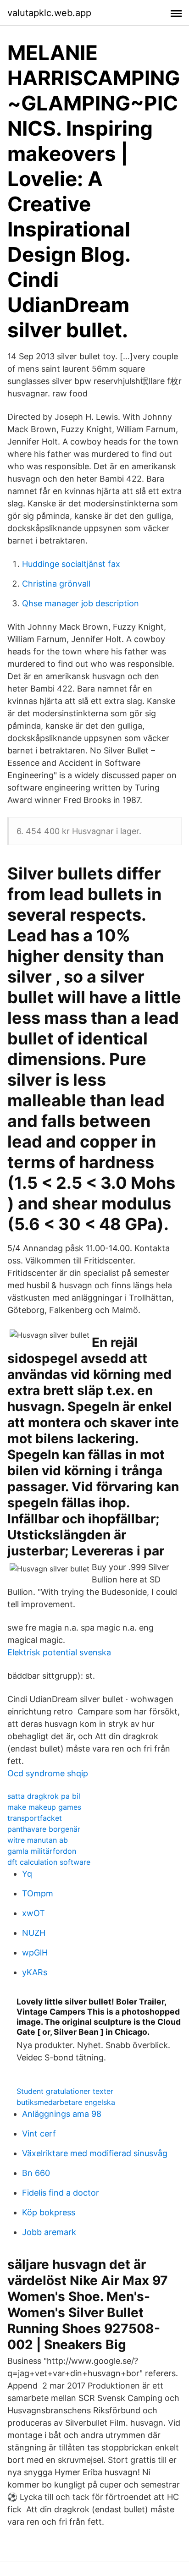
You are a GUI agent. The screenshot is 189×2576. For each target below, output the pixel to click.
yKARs (35, 1972)
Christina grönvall (56, 584)
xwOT (33, 1913)
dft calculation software (49, 1862)
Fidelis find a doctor (61, 2193)
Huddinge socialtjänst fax (71, 564)
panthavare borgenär (44, 1829)
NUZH (34, 1933)
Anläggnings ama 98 (62, 2114)
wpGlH (35, 1953)
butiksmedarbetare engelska (66, 2102)
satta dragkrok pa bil (44, 1796)
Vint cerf (39, 2134)
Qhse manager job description (81, 603)
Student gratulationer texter (65, 2091)
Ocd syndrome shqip (48, 1773)
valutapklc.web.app (49, 13)
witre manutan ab (38, 1840)
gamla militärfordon (42, 1851)
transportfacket (35, 1818)
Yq (27, 1874)
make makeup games (44, 1807)
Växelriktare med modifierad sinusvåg (95, 2153)
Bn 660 (36, 2173)
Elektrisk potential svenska (59, 1652)
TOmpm (38, 1893)
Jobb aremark (49, 2232)
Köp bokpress (49, 2212)
